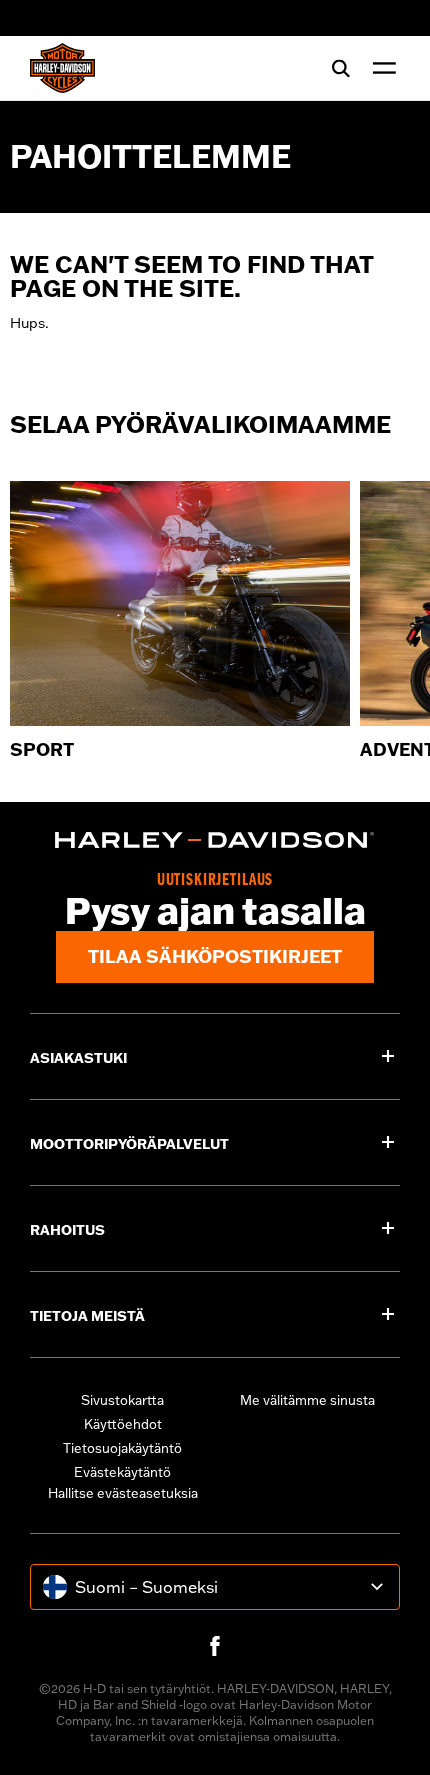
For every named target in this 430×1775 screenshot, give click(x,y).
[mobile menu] (380, 68)
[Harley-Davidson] (215, 840)
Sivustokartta (122, 1400)
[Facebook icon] (215, 1646)
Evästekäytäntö (122, 1472)
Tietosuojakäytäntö (122, 1448)
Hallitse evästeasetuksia (123, 1493)
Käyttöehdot (123, 1424)
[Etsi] (341, 68)
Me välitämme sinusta (307, 1400)
